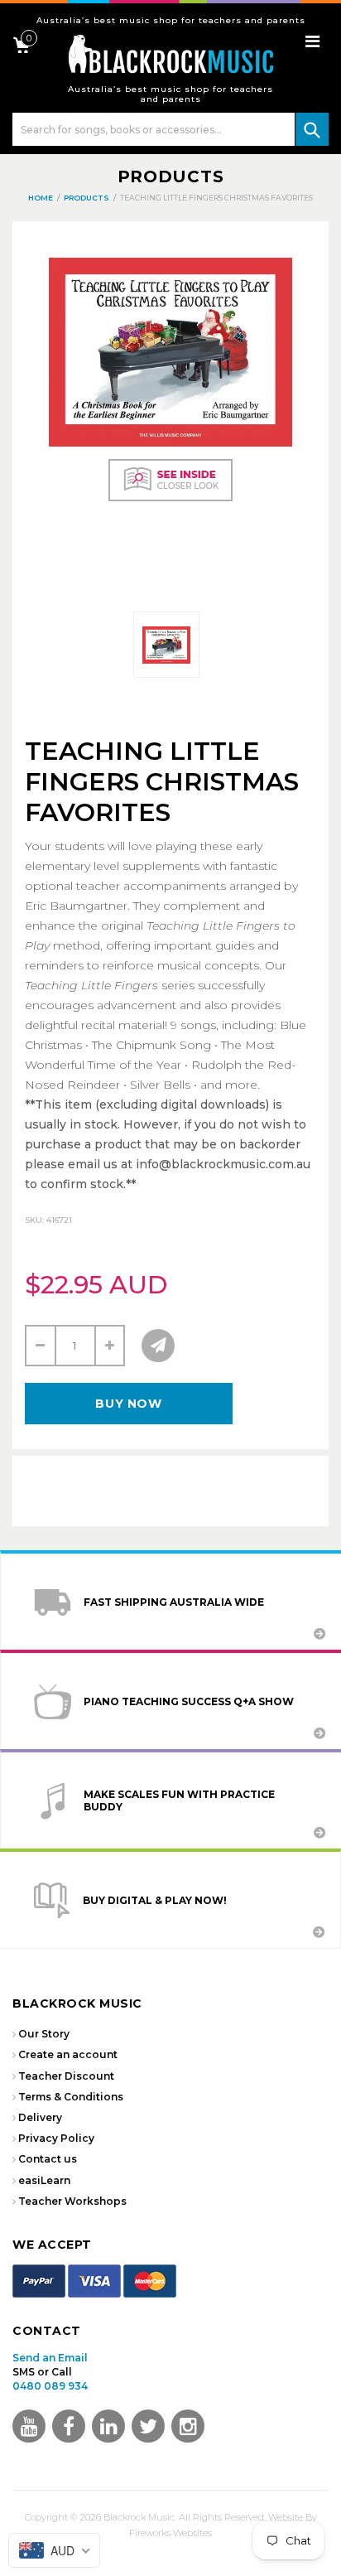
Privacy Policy (56, 2138)
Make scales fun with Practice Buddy (179, 1800)
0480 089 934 (50, 2386)
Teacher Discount (66, 2076)
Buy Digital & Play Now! (155, 1900)
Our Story (44, 2034)
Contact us (48, 2159)
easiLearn (44, 2180)
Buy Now (128, 1404)
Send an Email (50, 2358)
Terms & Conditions (71, 2097)
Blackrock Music (139, 2517)
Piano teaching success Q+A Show (189, 1701)
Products (171, 176)
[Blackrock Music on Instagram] (188, 2426)
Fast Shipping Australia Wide (174, 1602)
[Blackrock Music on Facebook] (69, 2426)
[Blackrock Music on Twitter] (108, 2426)
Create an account (68, 2054)
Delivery (40, 2117)
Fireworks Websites (170, 2533)
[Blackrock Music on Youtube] (29, 2426)
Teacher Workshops (72, 2201)
